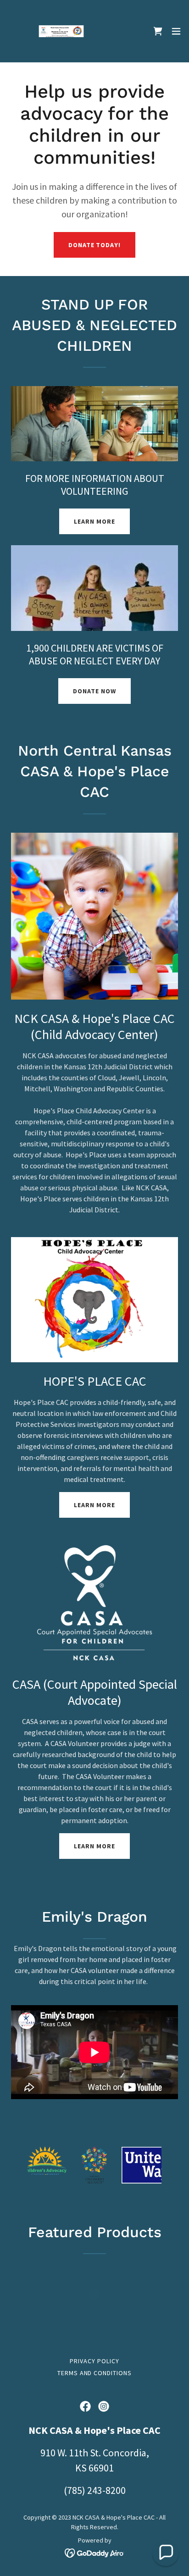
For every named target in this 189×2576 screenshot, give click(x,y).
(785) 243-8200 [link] (95, 2490)
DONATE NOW (94, 691)
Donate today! (95, 245)
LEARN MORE (94, 521)
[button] (176, 31)
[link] (59, 31)
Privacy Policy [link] (94, 2361)
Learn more (94, 1505)
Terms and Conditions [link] (95, 2373)
